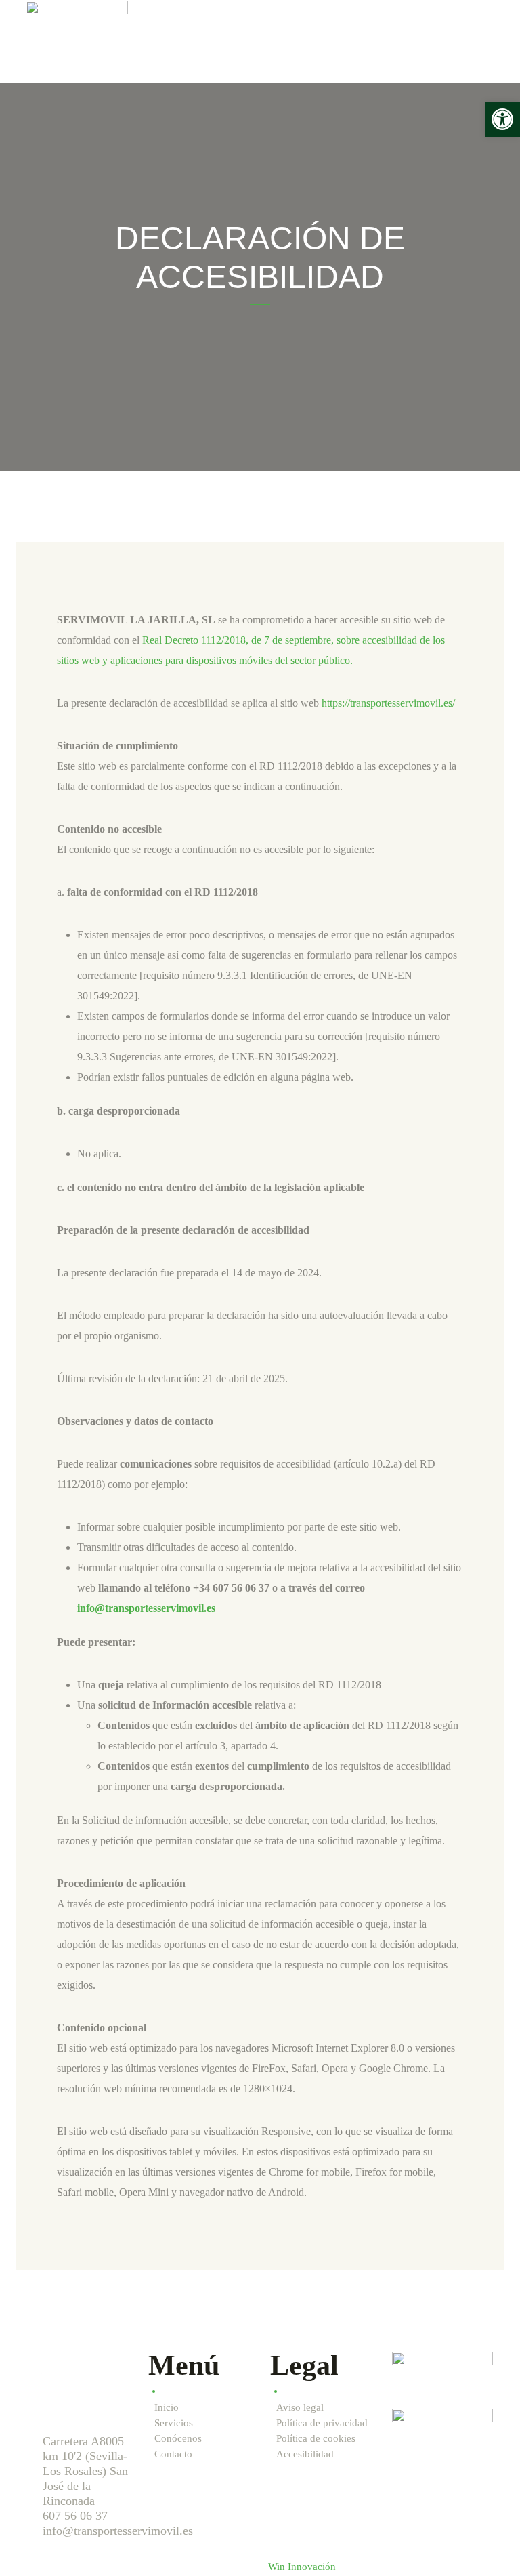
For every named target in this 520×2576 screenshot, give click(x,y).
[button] (502, 119)
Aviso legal (300, 2407)
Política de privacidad (322, 2423)
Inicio (167, 2407)
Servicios (174, 2423)
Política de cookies (316, 2438)
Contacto (173, 2454)
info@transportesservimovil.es (146, 1608)
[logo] (77, 41)
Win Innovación (302, 2567)
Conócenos (178, 2438)
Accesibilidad (305, 2454)
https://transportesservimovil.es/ (388, 703)
